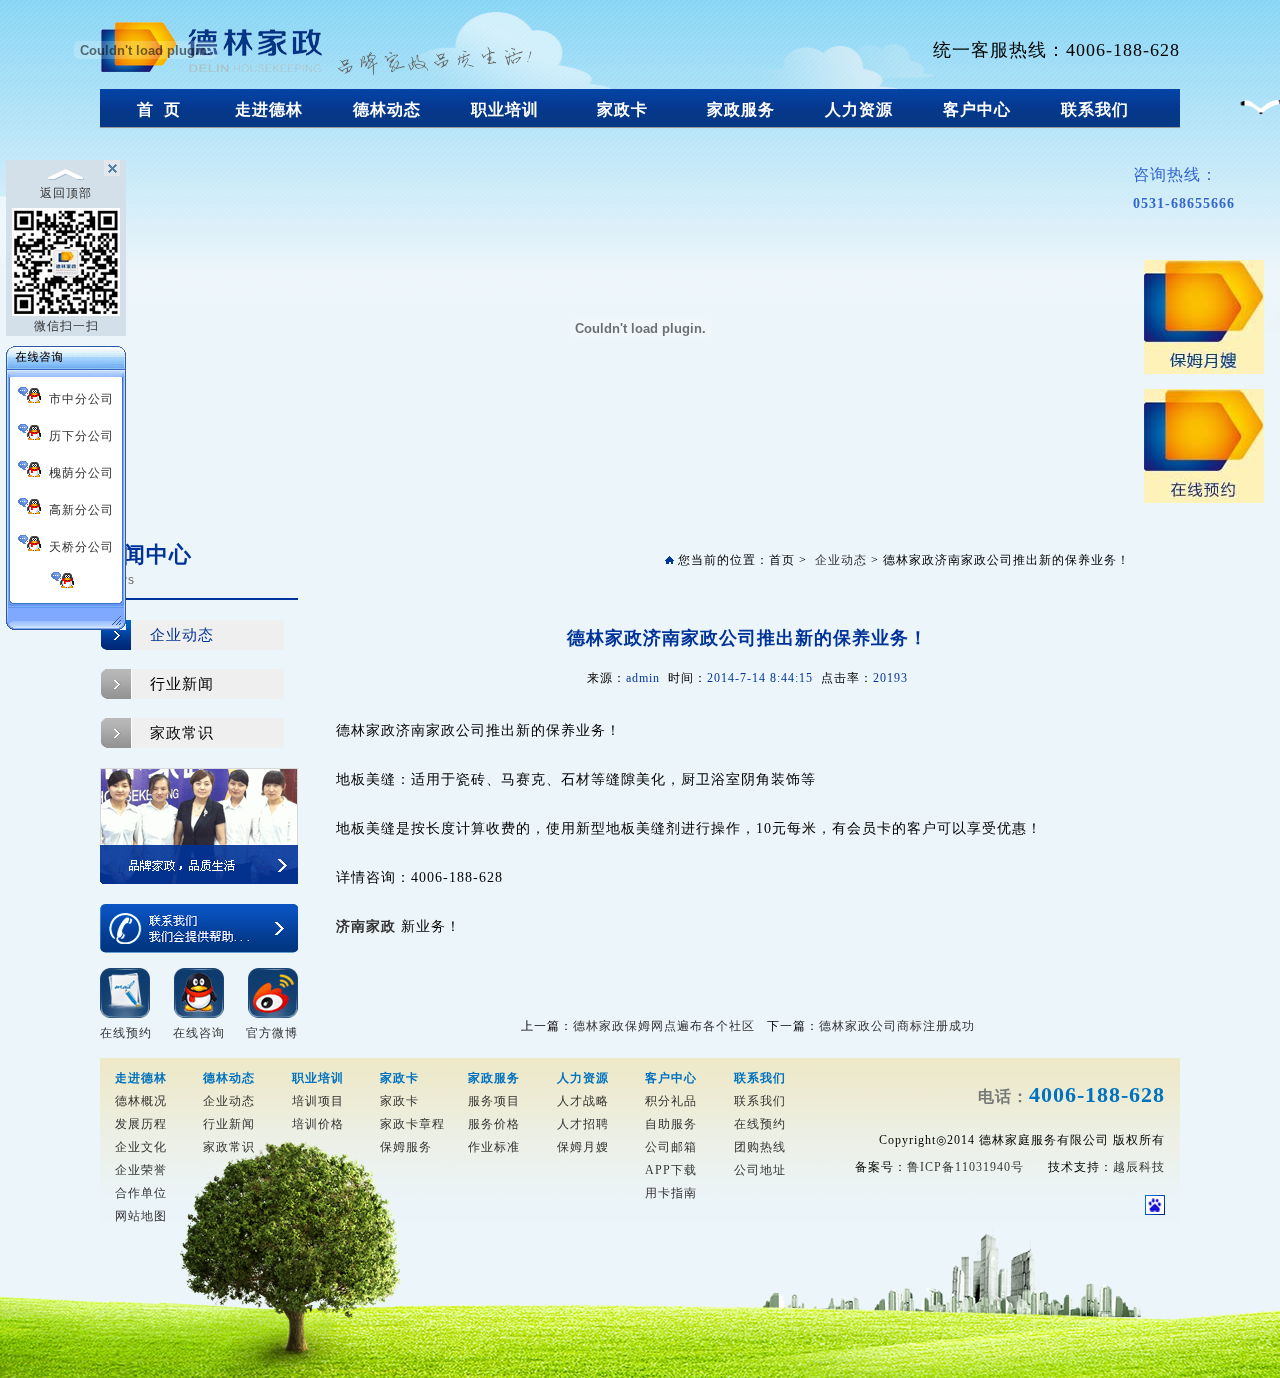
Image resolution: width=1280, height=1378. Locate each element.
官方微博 (272, 1033)
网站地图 (141, 1216)
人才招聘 (583, 1124)
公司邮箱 (671, 1147)
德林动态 (387, 109)
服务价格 (494, 1124)
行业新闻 (182, 684)
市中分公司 (77, 399)
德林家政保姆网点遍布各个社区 (664, 1026)
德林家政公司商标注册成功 (897, 1026)
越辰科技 (1139, 1167)
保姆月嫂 (583, 1147)
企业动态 (182, 635)
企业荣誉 (141, 1170)
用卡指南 (671, 1193)
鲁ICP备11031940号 (965, 1167)
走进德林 (269, 109)
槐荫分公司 (77, 473)
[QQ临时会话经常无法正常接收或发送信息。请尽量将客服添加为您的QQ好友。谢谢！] (66, 583)
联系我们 (1095, 109)
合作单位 (141, 1193)
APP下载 (671, 1170)
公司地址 (760, 1170)
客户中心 (977, 109)
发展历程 (141, 1124)
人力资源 (859, 109)
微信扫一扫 (66, 326)
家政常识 (182, 733)
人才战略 (583, 1101)
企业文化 (141, 1147)
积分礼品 (671, 1101)
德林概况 (141, 1101)
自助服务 (671, 1124)
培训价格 (318, 1124)
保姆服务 (406, 1147)
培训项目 (318, 1101)
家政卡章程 (412, 1124)
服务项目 (494, 1101)
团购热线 (760, 1147)
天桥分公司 (77, 547)
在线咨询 (199, 1033)
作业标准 (494, 1147)
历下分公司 (77, 436)
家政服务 (741, 109)
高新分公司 (77, 510)
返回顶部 (66, 193)
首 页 (159, 109)
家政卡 (622, 109)
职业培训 (505, 109)
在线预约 (126, 1033)
